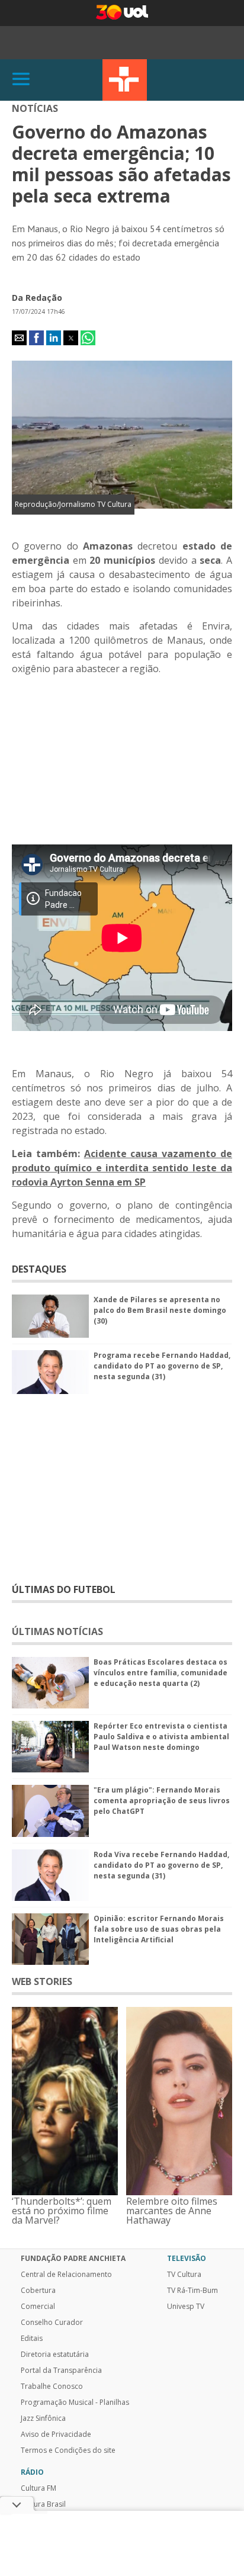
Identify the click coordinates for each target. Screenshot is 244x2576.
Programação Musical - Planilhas (75, 2402)
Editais (32, 2339)
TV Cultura (125, 80)
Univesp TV (186, 2307)
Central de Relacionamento (66, 2275)
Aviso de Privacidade (56, 2434)
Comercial (38, 2307)
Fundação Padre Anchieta (73, 2259)
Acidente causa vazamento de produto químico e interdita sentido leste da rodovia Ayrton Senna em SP (122, 1168)
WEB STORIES (42, 1981)
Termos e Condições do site (68, 2450)
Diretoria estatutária (55, 2355)
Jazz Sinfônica (43, 2418)
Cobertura (38, 2291)
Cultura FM (38, 2488)
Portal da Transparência (61, 2371)
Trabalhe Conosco (52, 2387)
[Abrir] (21, 80)
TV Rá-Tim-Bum (192, 2291)
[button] (19, 338)
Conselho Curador (52, 2323)
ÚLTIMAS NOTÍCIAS (57, 1631)
